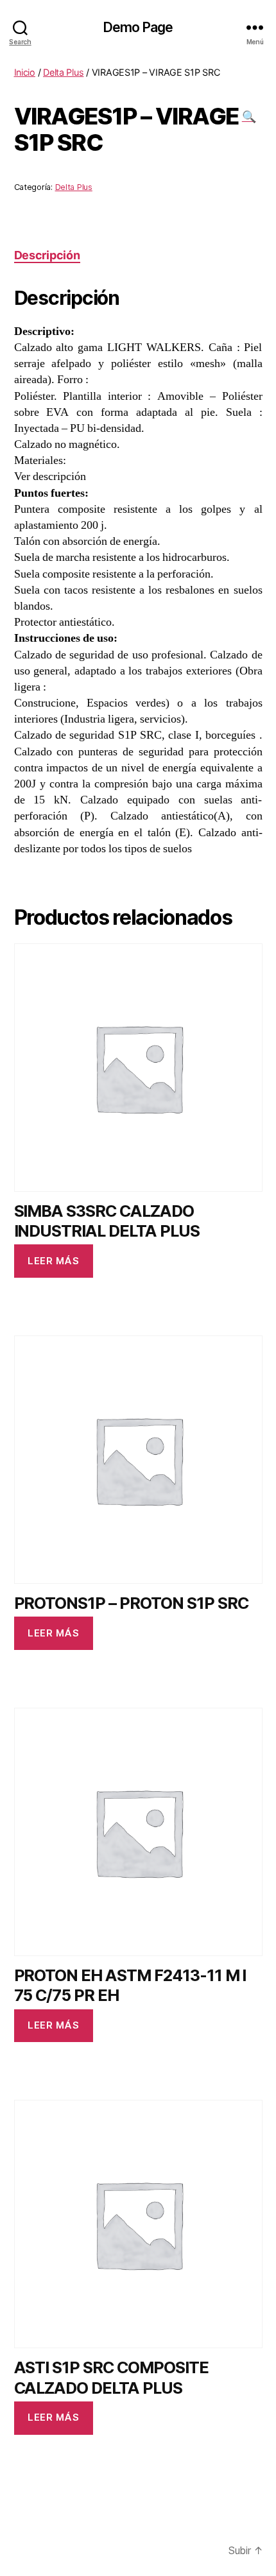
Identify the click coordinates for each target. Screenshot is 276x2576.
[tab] (47, 255)
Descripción (47, 255)
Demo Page (138, 27)
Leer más (53, 1261)
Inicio (25, 72)
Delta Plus (63, 72)
